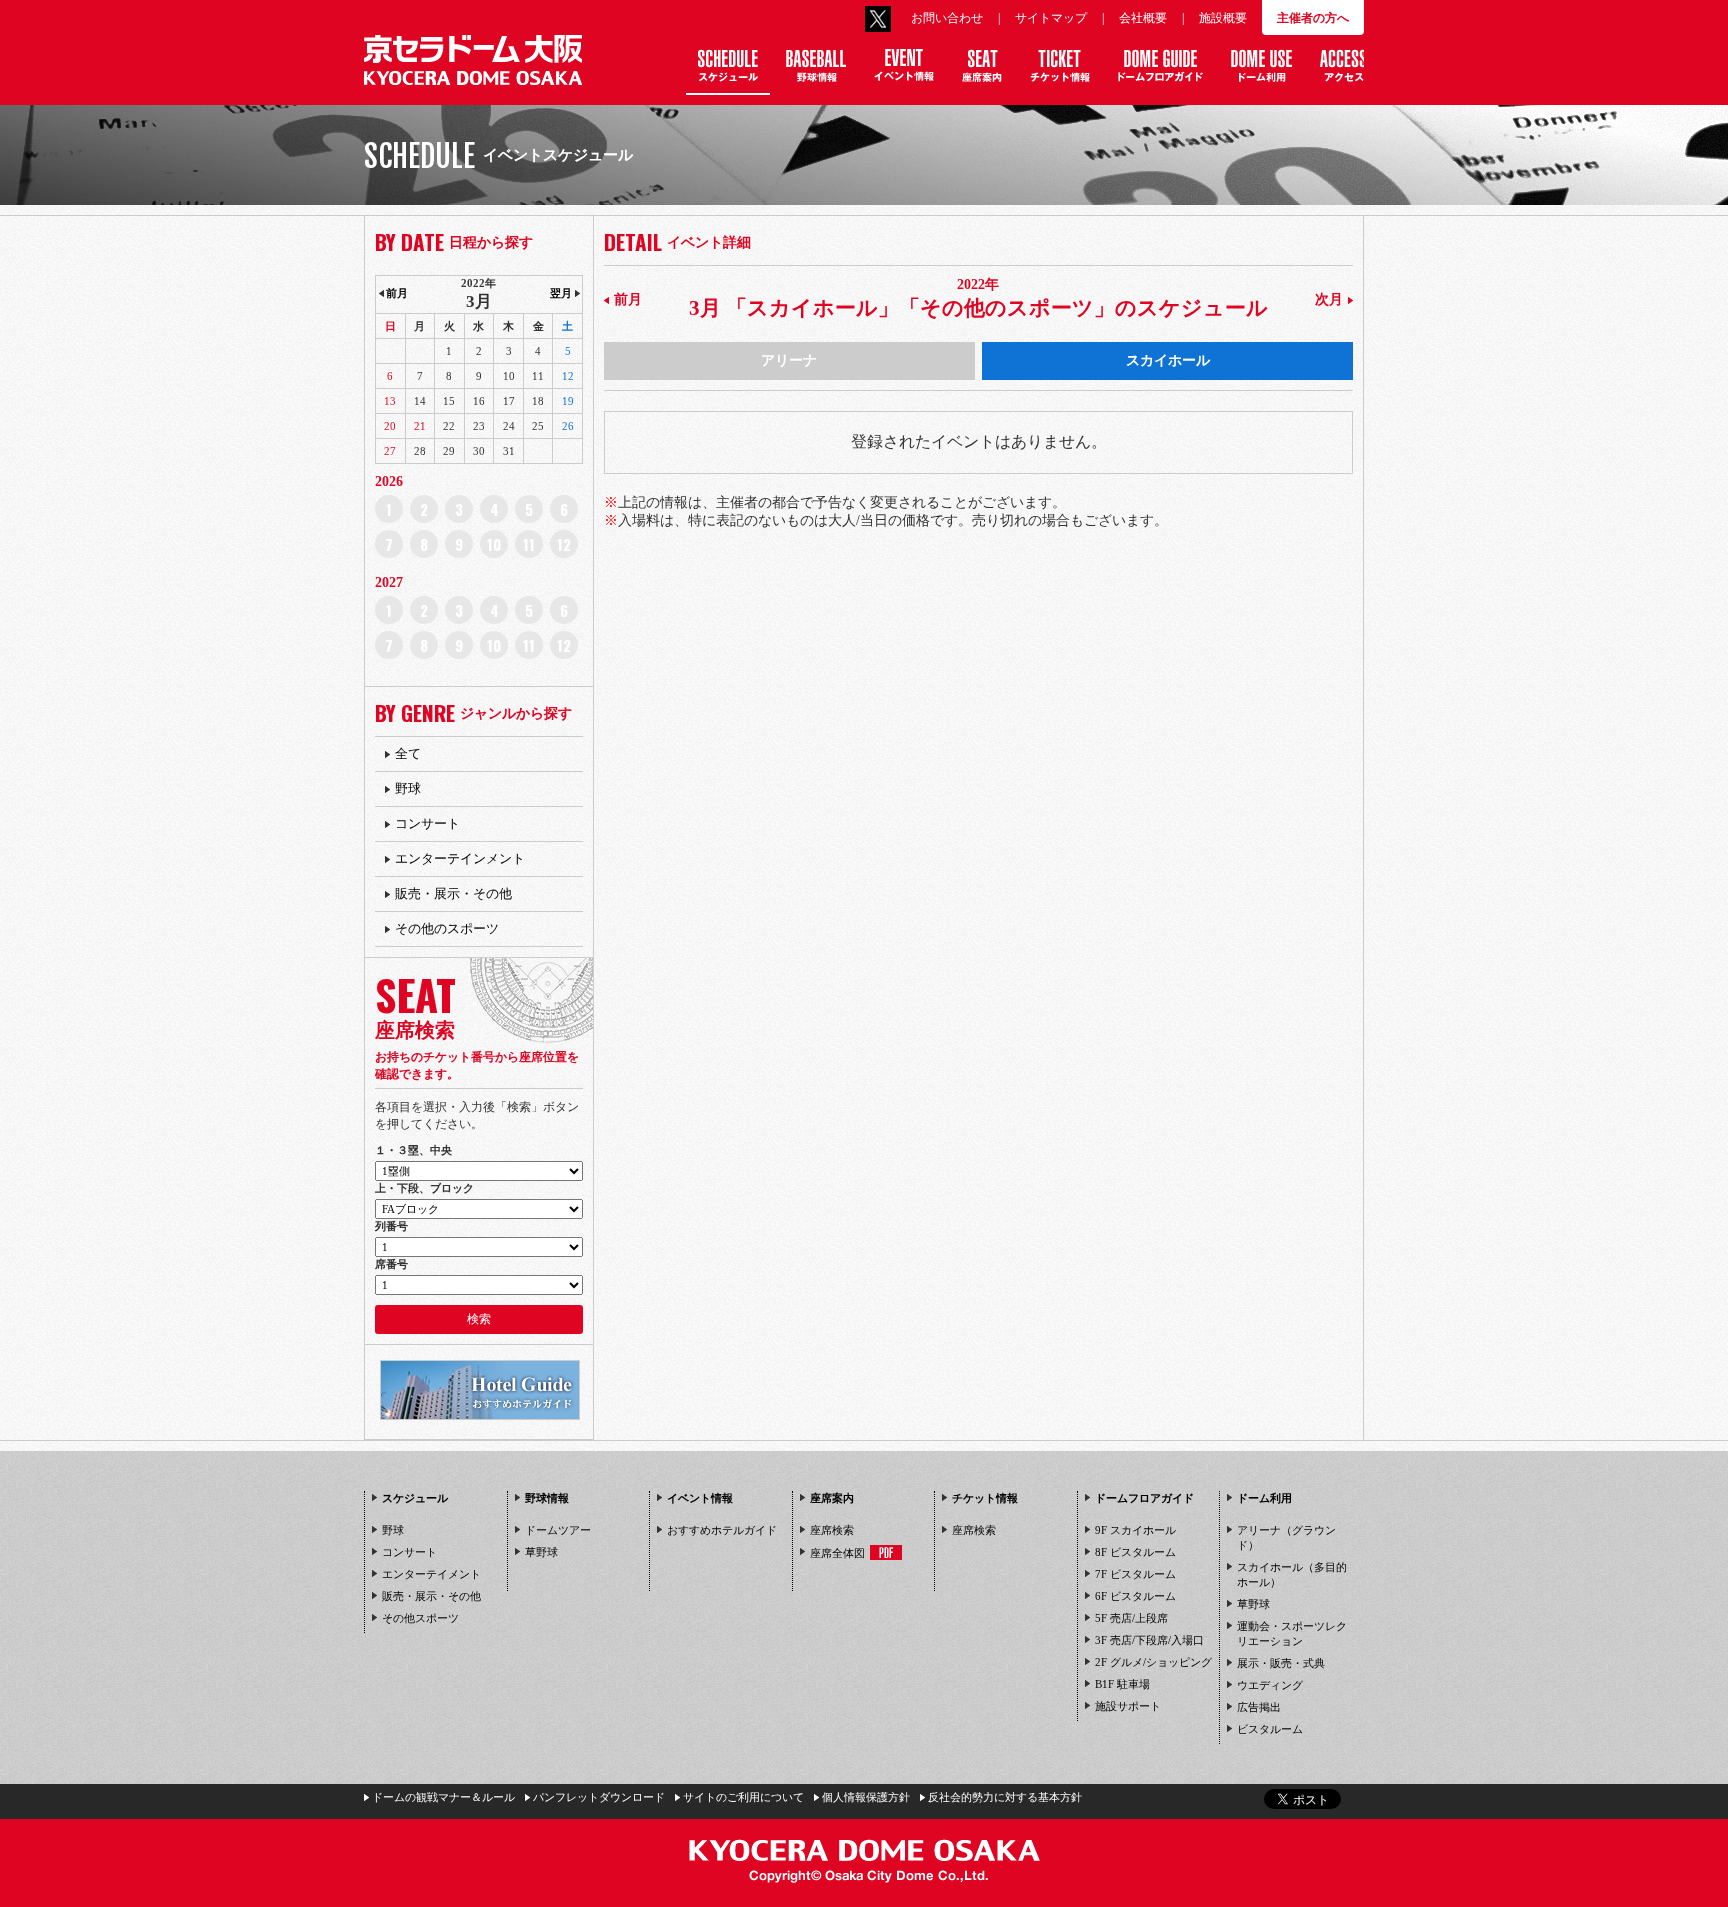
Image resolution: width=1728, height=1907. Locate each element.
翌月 (561, 293)
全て (408, 753)
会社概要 (1143, 18)
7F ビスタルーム (1135, 1574)
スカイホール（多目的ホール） (1292, 1574)
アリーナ (789, 360)
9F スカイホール (1135, 1530)
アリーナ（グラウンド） (1286, 1537)
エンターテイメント (431, 1574)
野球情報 (547, 1498)
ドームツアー (558, 1530)
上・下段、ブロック (424, 1188)
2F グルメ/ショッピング (1153, 1662)
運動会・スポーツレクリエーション (1292, 1633)
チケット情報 (985, 1498)
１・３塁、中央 (413, 1150)
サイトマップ (1051, 18)
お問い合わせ (947, 18)
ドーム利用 (1264, 1498)
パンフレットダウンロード (599, 1797)
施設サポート (1128, 1706)
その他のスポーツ (447, 928)
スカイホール (1168, 360)
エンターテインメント (460, 858)
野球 (408, 788)
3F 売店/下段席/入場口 (1149, 1640)
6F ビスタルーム (1135, 1596)
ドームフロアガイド (1144, 1498)
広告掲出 (1259, 1707)
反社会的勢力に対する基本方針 (1005, 1797)
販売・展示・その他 (453, 893)
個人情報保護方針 (866, 1797)
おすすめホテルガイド (722, 1530)
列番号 (391, 1226)
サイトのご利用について (743, 1797)
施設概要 (1223, 18)
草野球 (541, 1552)
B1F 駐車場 (1122, 1684)
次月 (1329, 299)
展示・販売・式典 (1281, 1663)
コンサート (427, 823)
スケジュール (415, 1498)
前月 (628, 299)
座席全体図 (837, 1553)
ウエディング (1270, 1685)
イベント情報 (700, 1498)
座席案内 (832, 1498)
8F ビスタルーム (1135, 1552)
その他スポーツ (420, 1618)
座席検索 (832, 1530)
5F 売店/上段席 (1131, 1618)
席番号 (391, 1264)
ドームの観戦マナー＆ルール (443, 1797)
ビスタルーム (1270, 1729)
